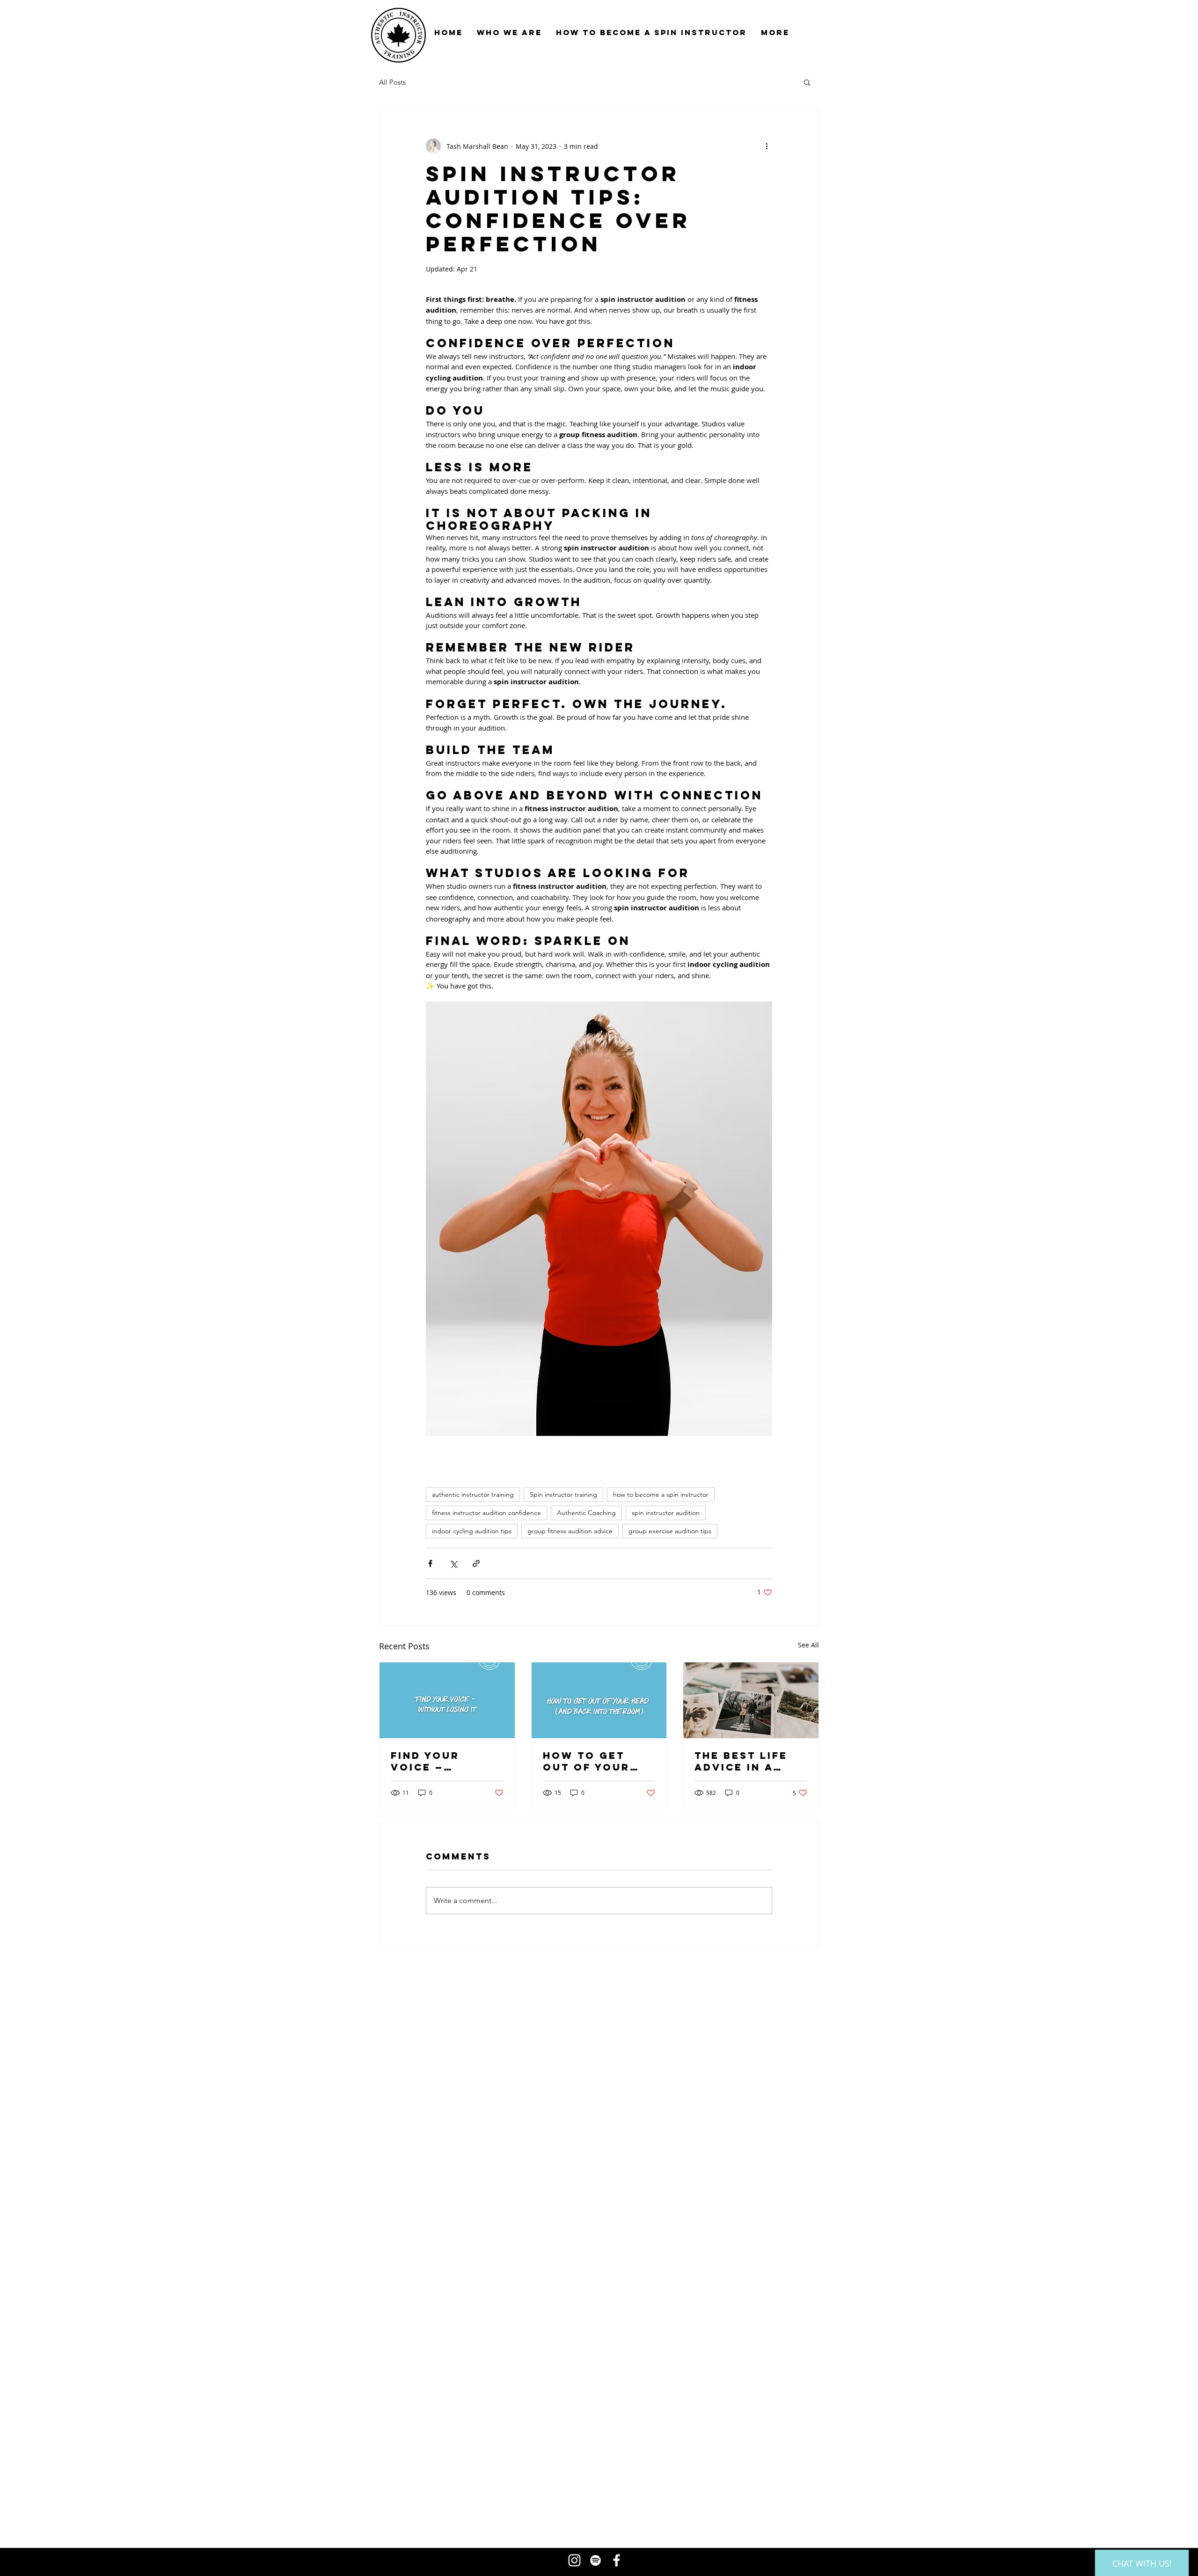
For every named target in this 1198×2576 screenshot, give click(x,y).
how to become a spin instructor (661, 1494)
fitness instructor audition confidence (486, 1513)
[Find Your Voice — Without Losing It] (447, 1700)
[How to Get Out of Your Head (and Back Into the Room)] (599, 1700)
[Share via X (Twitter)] (453, 1563)
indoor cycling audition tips (472, 1531)
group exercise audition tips (670, 1531)
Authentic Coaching (586, 1513)
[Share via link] (476, 1563)
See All (808, 1645)
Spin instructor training (563, 1494)
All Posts (392, 82)
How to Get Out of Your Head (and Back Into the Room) (598, 1761)
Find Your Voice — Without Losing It (447, 1761)
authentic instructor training (473, 1494)
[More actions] (767, 146)
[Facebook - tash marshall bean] (617, 2560)
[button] (807, 82)
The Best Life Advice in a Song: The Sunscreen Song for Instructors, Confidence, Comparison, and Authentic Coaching (746, 1761)
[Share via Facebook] (430, 1563)
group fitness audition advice (570, 1531)
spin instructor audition (666, 1513)
